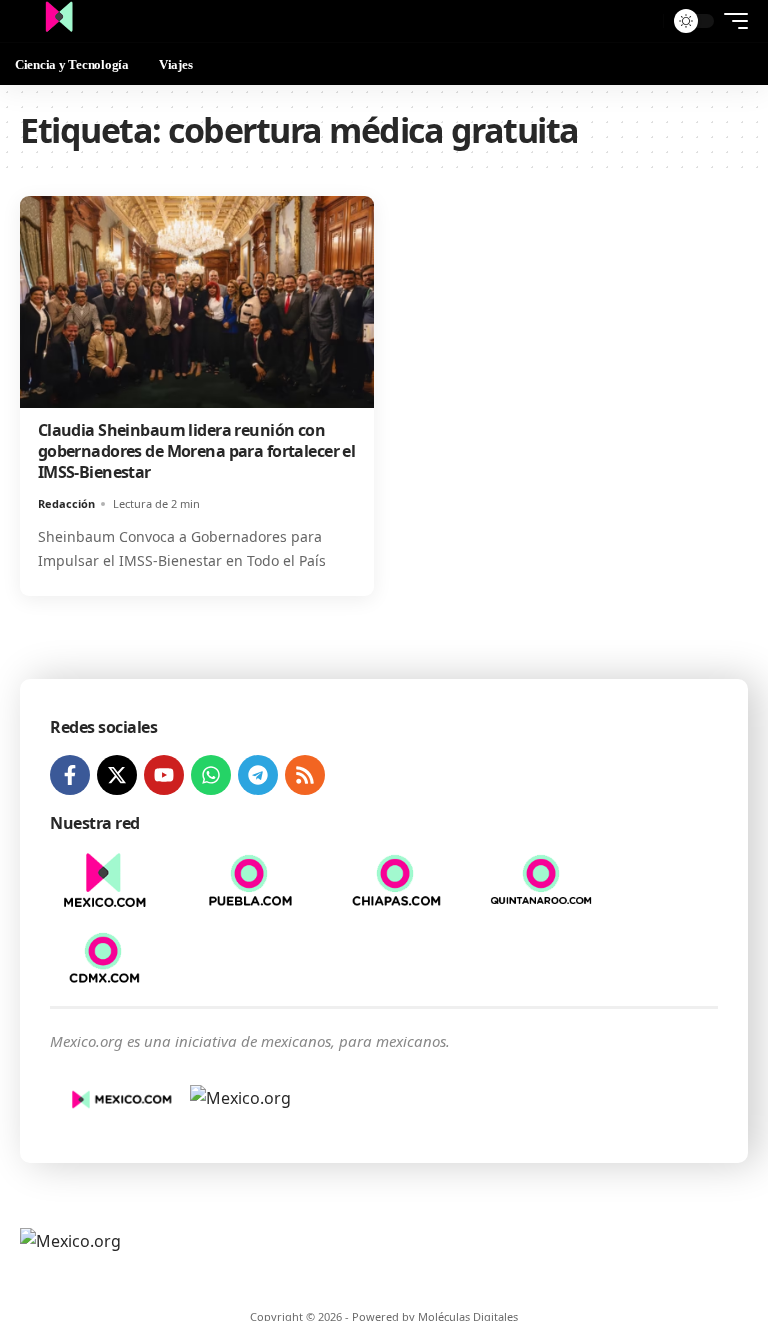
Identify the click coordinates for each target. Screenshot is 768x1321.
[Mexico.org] (59, 21)
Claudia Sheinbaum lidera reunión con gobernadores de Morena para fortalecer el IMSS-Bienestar (197, 451)
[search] (643, 21)
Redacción (66, 503)
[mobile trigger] (731, 21)
